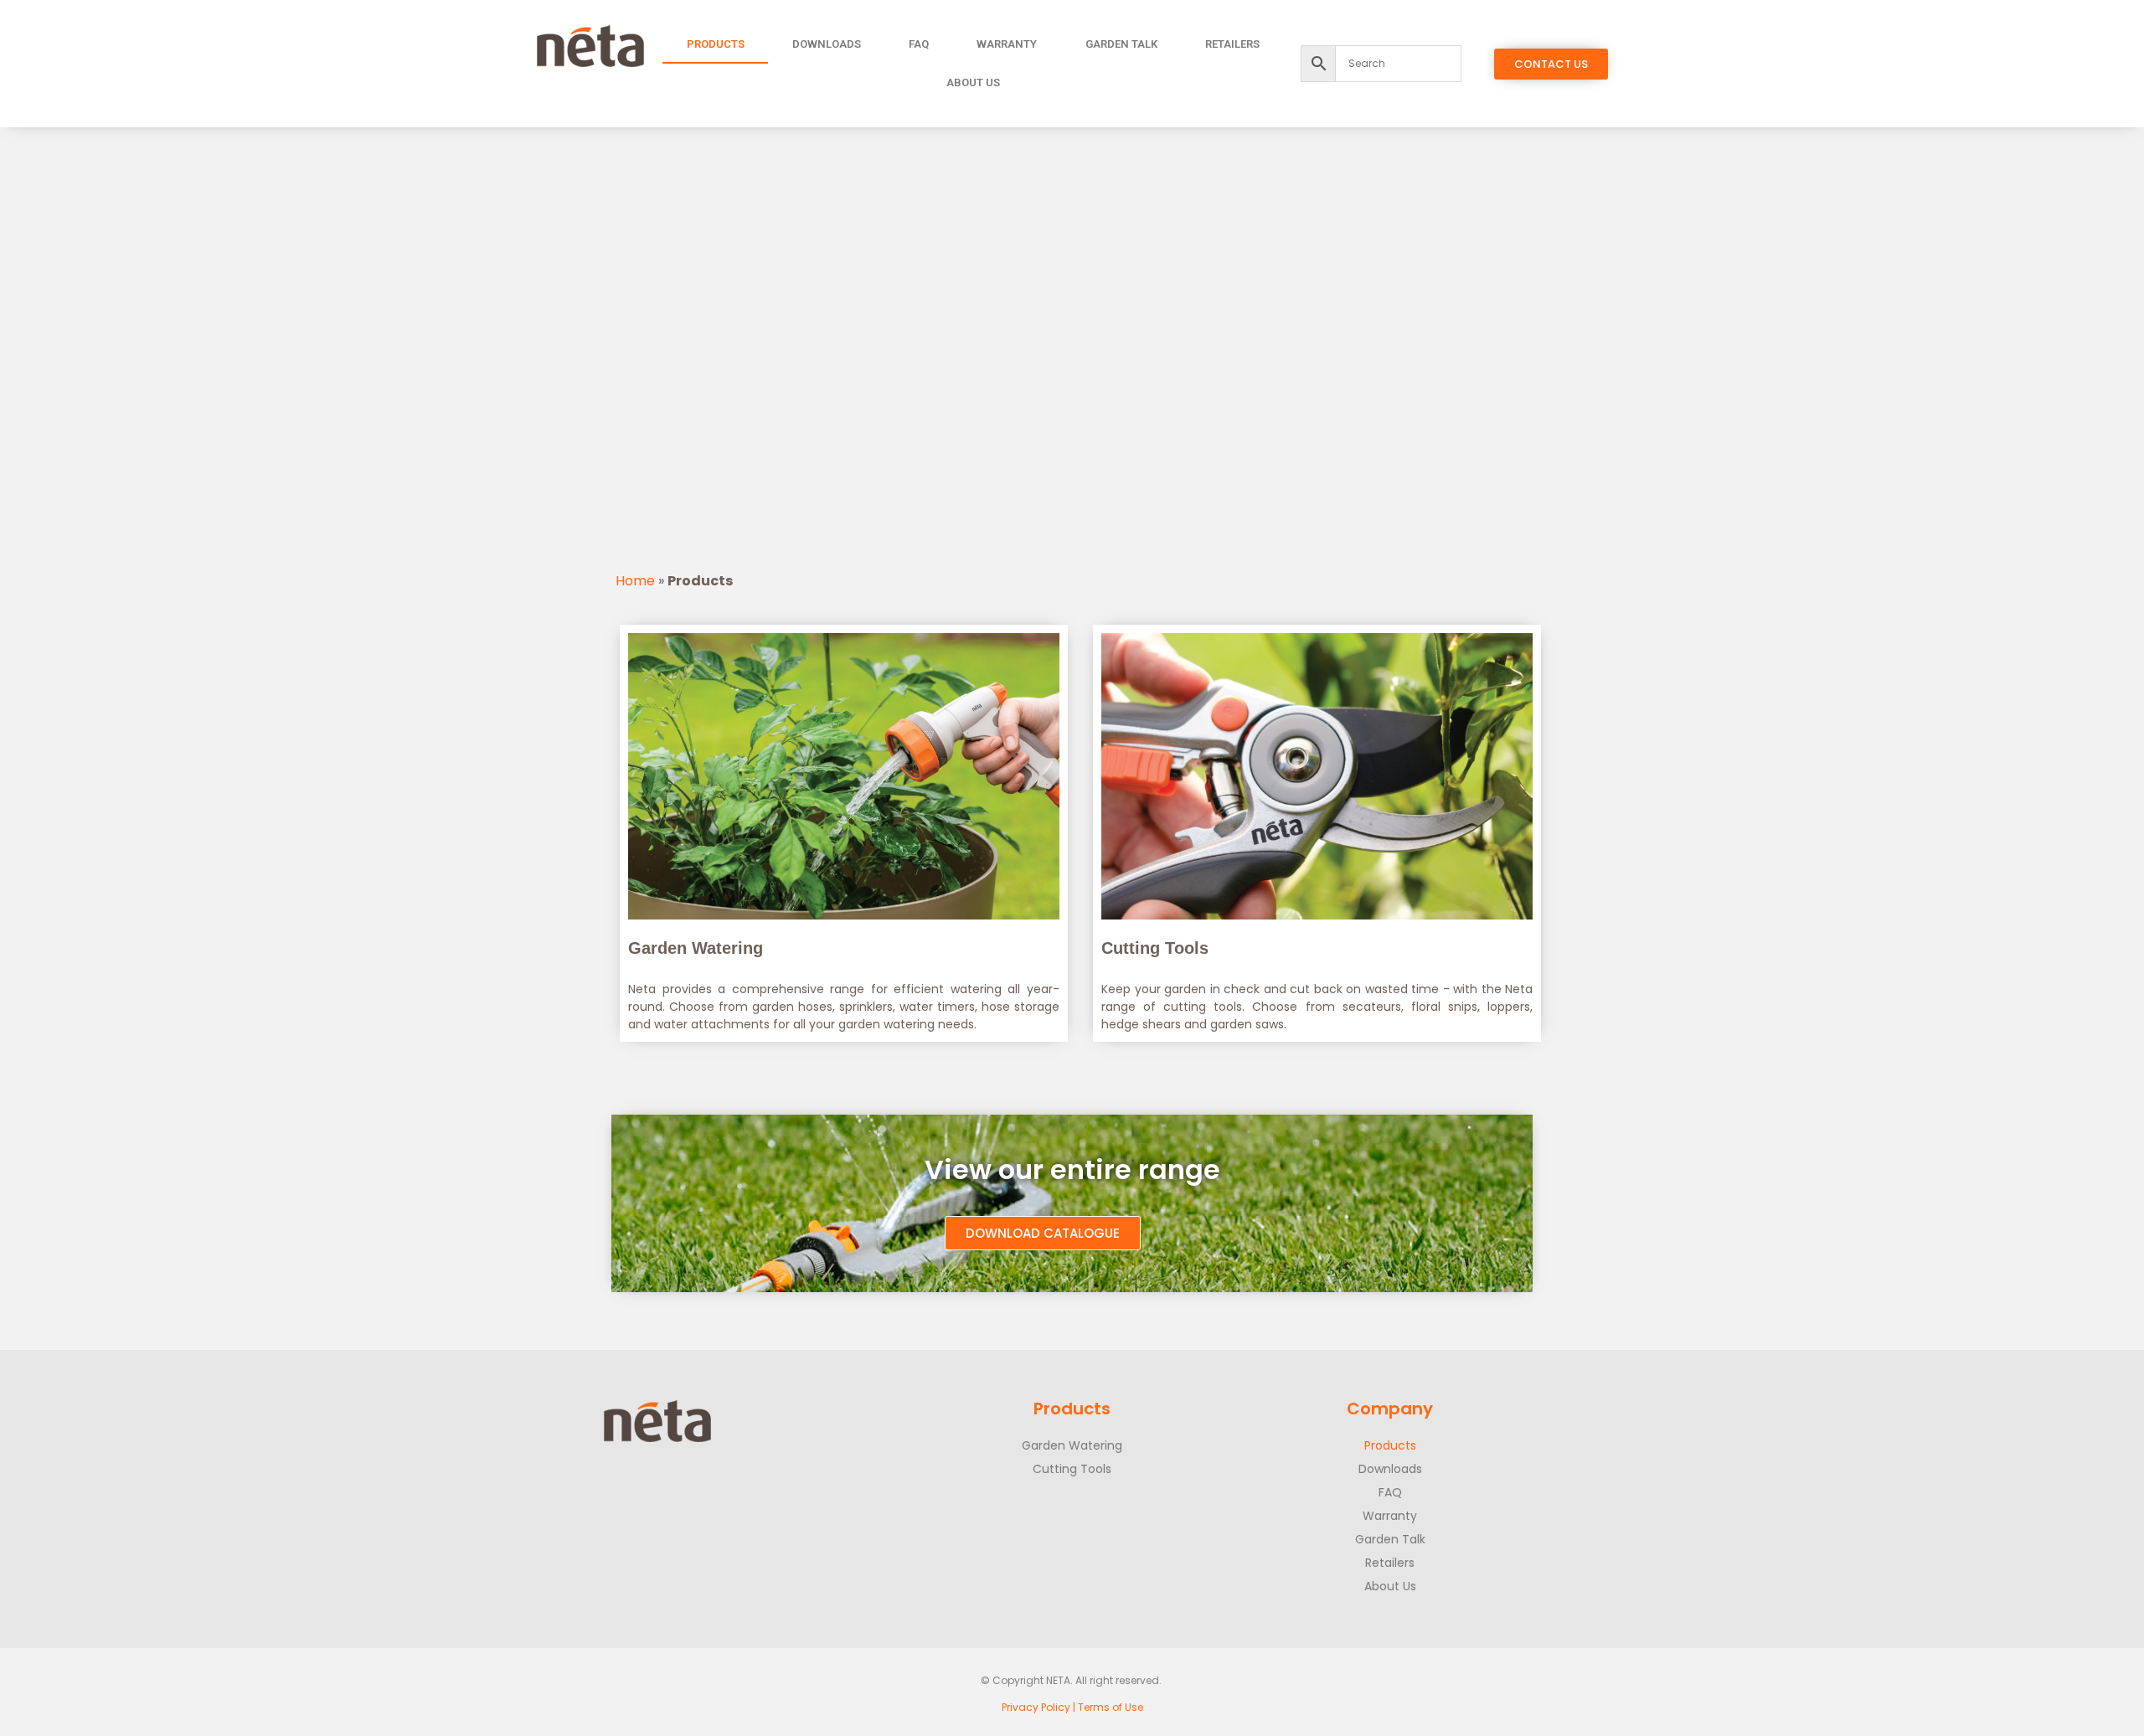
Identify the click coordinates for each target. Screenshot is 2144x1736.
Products (716, 44)
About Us (973, 82)
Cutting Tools (1072, 1469)
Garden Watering (1072, 1445)
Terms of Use (1111, 1707)
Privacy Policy (1036, 1707)
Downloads (827, 44)
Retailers (1232, 44)
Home (635, 581)
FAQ (919, 44)
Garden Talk (1121, 44)
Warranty (1007, 44)
